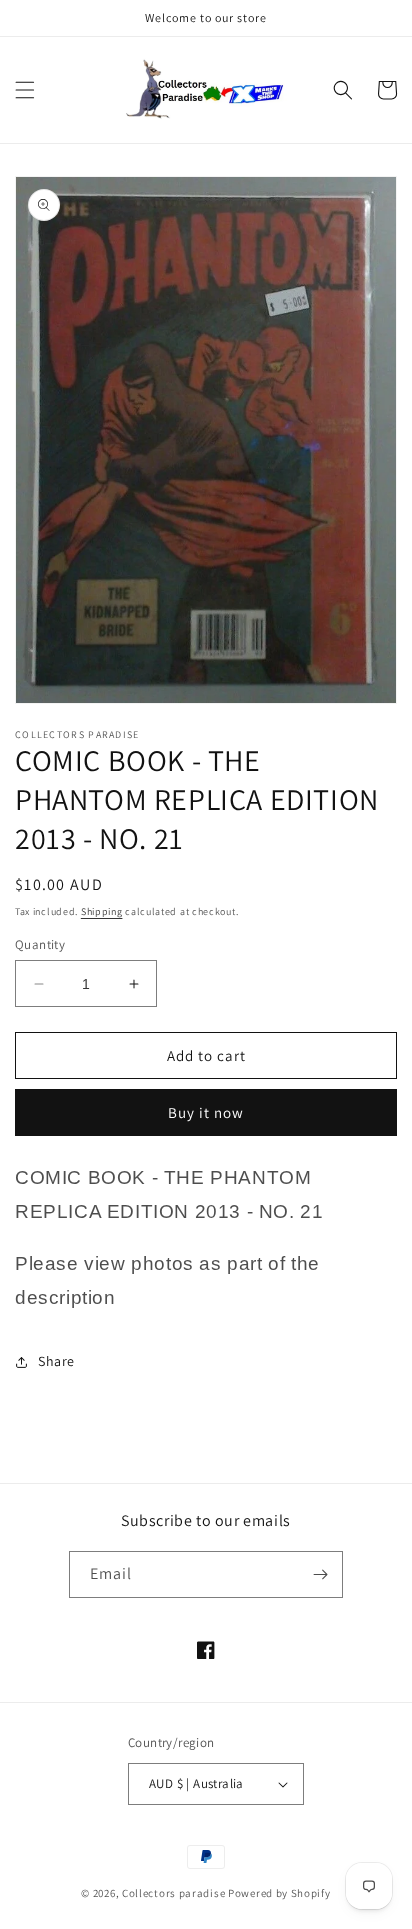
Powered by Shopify (279, 1893)
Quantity (40, 944)
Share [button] (56, 1361)
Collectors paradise (173, 1893)
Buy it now (206, 1112)
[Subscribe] (320, 1574)
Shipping (102, 911)
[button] (25, 90)
